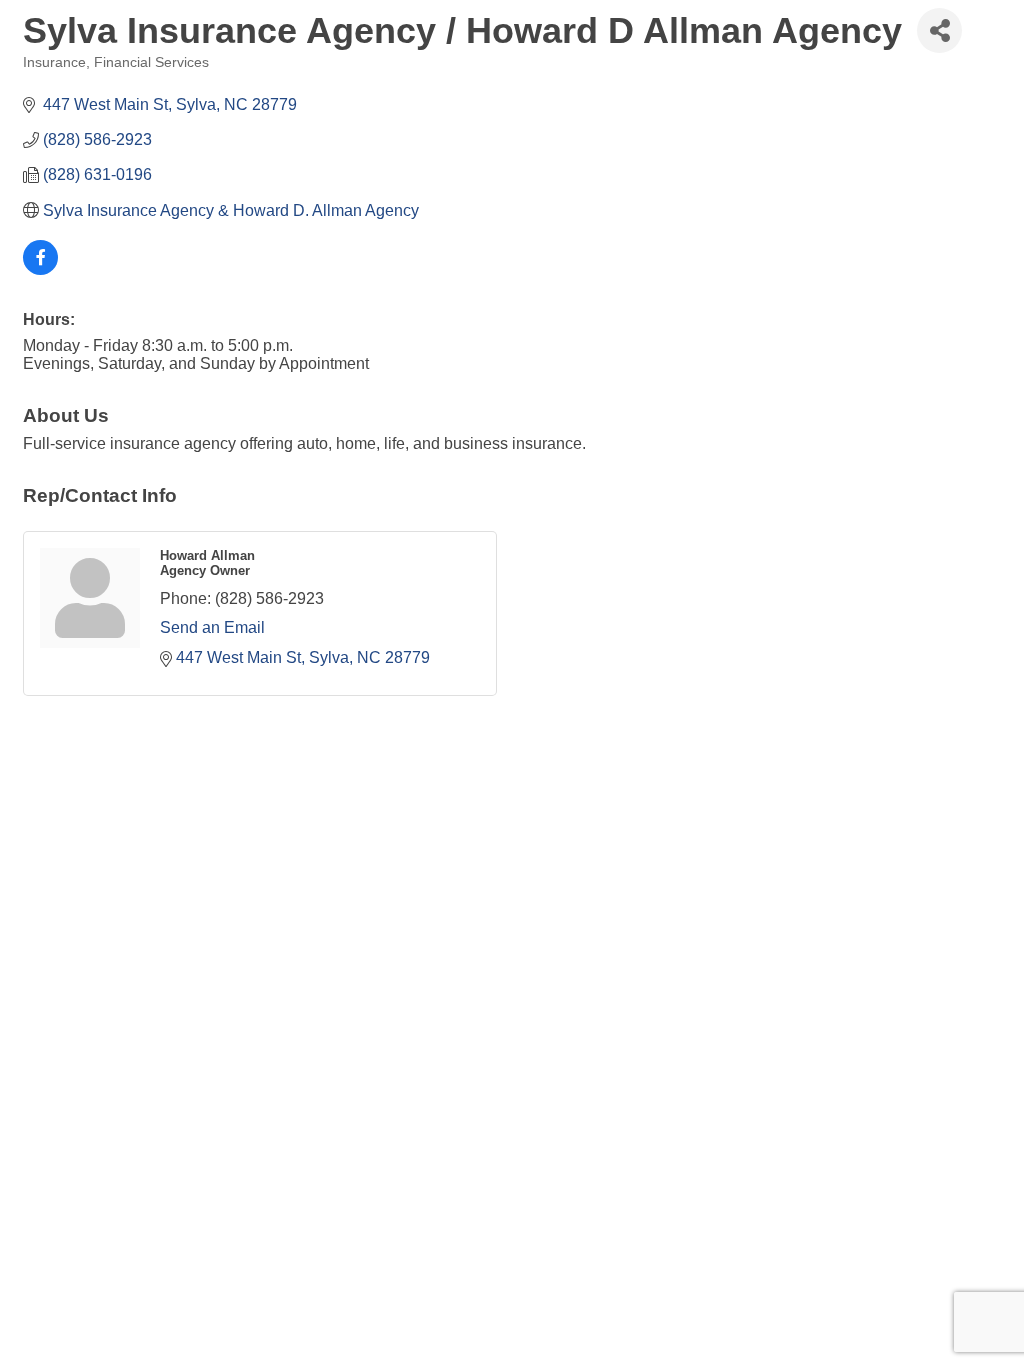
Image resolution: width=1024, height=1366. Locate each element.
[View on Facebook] (40, 269)
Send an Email (212, 627)
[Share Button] (939, 30)
